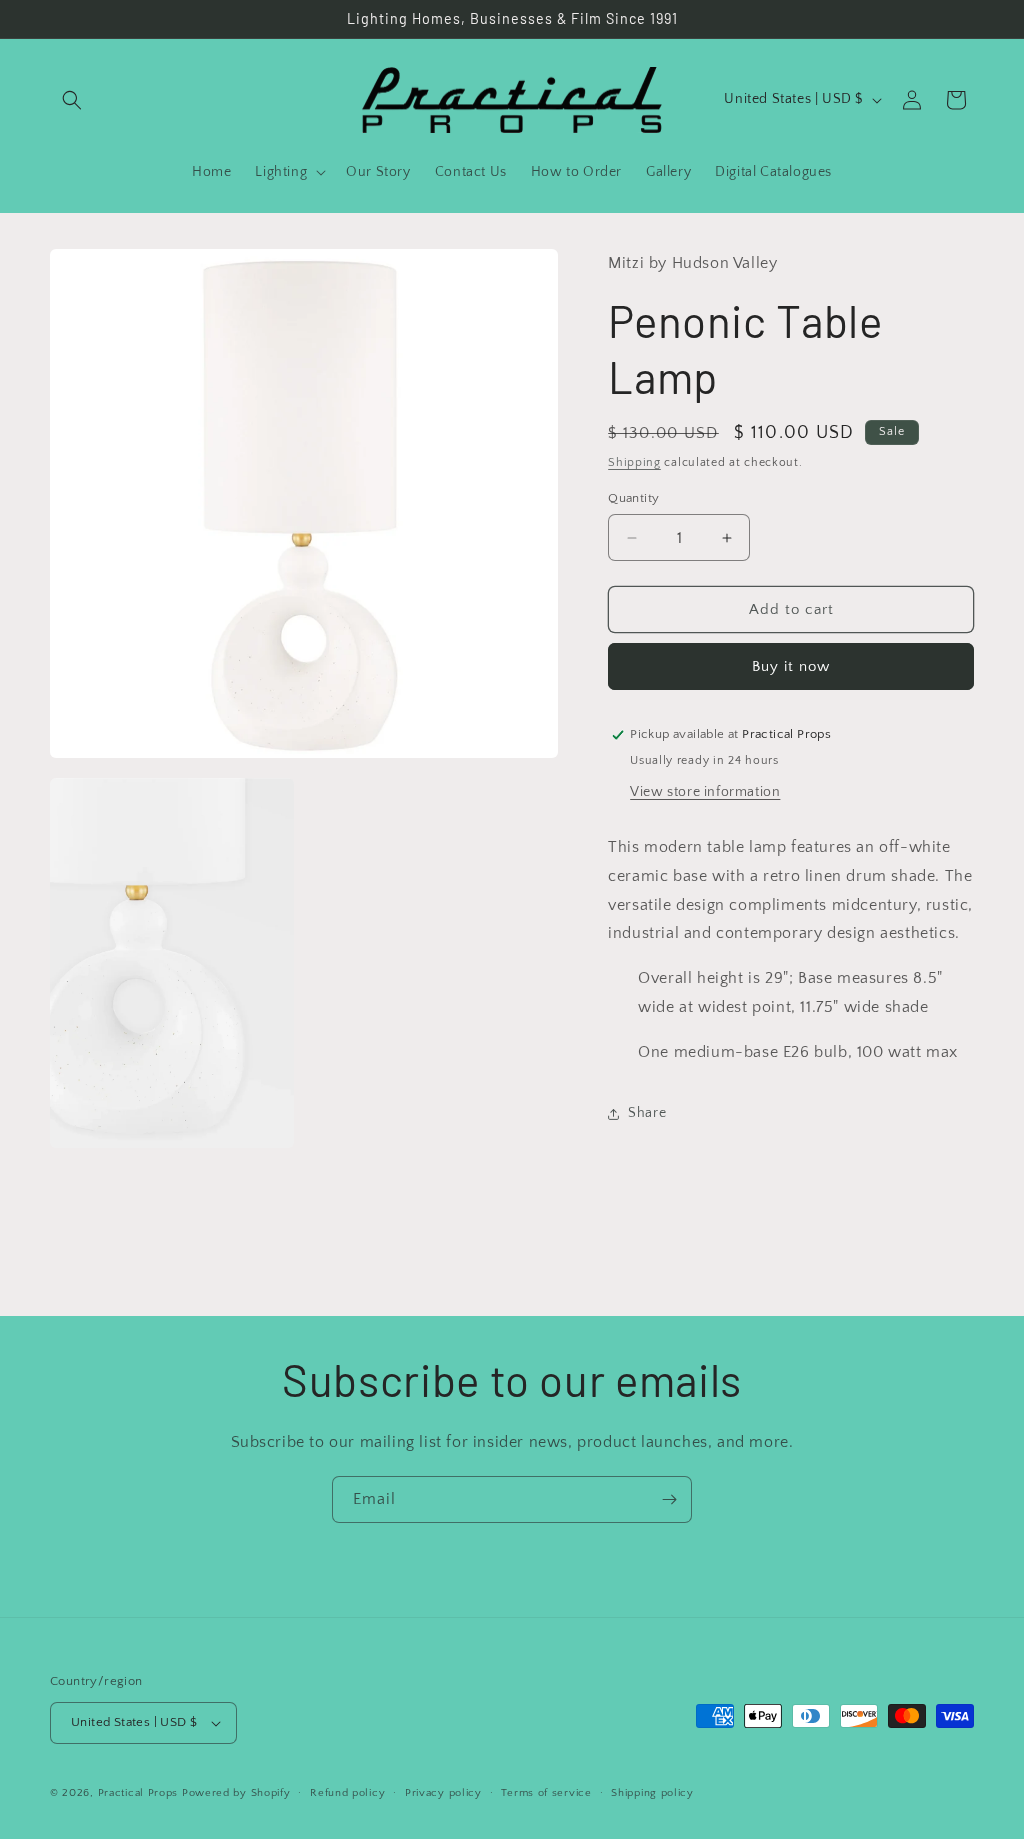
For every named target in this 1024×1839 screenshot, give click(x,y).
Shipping (634, 462)
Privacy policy (443, 1793)
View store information (705, 792)
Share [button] (647, 1113)
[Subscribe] (669, 1499)
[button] (72, 100)
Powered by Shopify (236, 1793)
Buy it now (791, 666)
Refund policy (347, 1793)
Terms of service (546, 1793)
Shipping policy (652, 1793)
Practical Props (138, 1793)
